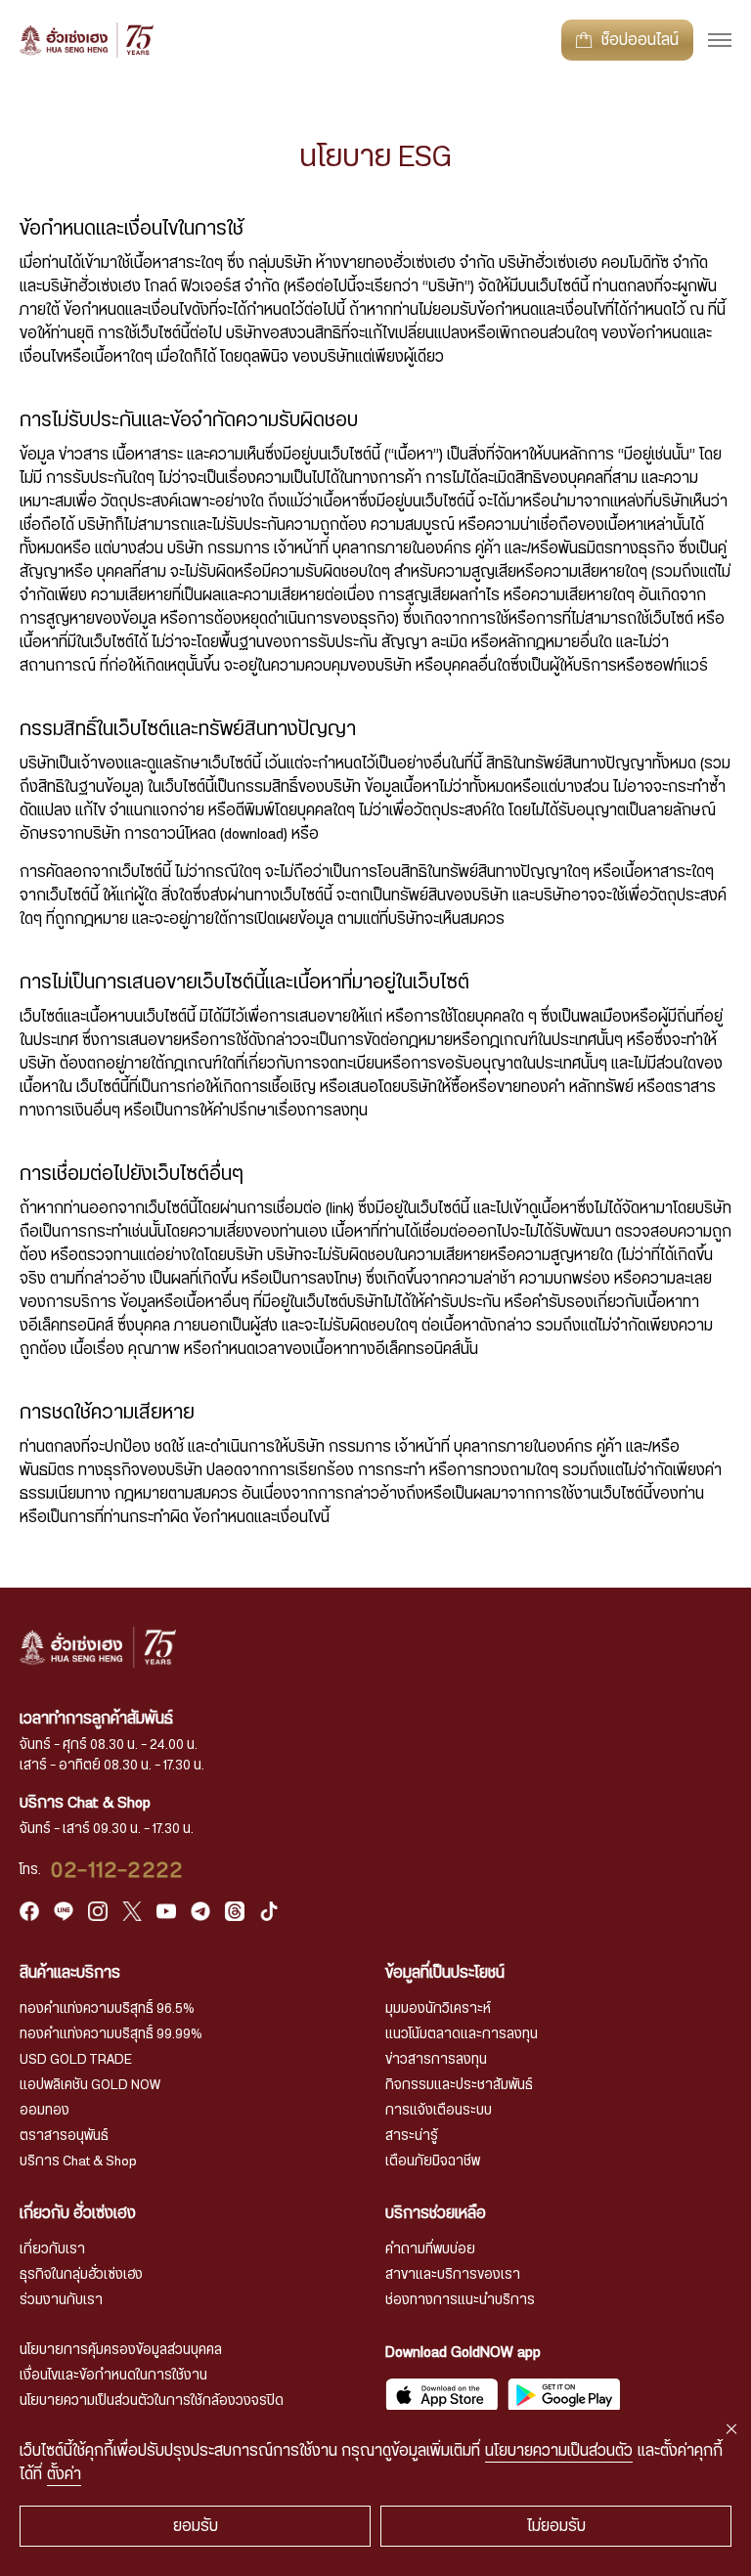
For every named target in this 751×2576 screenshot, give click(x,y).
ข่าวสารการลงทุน (436, 2060)
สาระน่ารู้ (412, 2136)
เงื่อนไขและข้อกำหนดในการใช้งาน (113, 2376)
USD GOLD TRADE (76, 2060)
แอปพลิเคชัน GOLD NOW (90, 2085)
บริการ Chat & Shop (78, 2161)
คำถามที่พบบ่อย (430, 2249)
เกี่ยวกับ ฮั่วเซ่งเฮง (78, 2213)
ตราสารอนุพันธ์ (64, 2136)
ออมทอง (44, 2111)
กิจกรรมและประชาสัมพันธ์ (459, 2085)
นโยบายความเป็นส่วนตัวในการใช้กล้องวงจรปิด (152, 2401)
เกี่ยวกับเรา (52, 2249)
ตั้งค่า (64, 2474)
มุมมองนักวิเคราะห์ (438, 2009)
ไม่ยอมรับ (556, 2526)
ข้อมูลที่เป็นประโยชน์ (445, 1973)
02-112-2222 (117, 1870)
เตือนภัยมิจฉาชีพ (433, 2161)
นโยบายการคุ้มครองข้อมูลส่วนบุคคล (121, 2350)
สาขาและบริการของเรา (453, 2275)
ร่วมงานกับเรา (61, 2300)
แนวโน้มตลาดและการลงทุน (462, 2034)
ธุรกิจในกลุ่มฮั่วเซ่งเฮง (81, 2275)
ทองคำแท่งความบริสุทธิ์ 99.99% (111, 2034)
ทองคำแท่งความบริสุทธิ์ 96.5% (107, 2009)
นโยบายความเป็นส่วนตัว (559, 2451)
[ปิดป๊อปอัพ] (731, 2429)
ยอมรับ (196, 2526)
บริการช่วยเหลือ (436, 2213)
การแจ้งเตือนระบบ (439, 2111)
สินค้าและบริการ (70, 1973)
